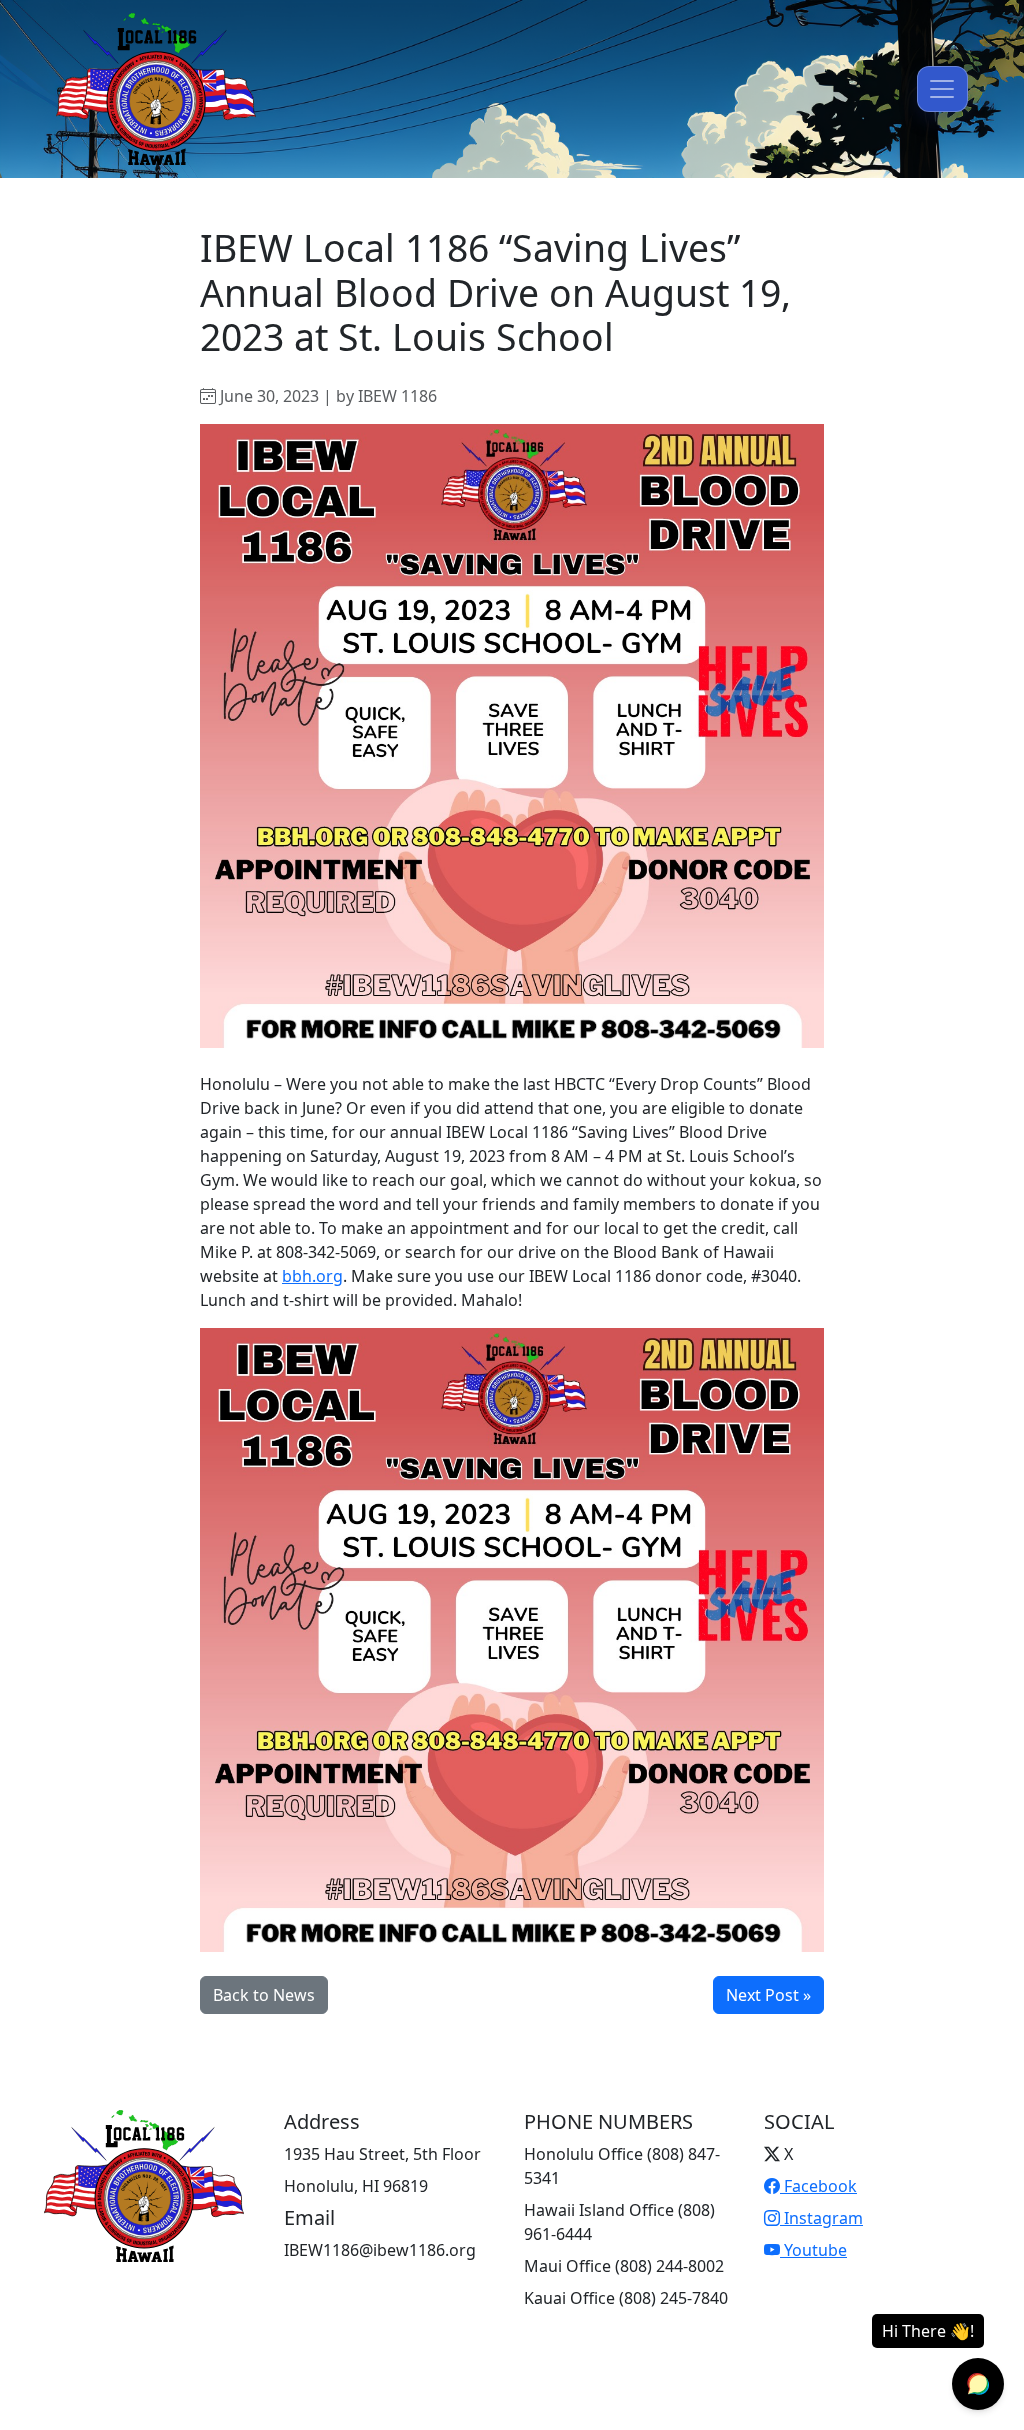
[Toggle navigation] (942, 89)
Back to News (264, 1995)
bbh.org (312, 1276)
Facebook (818, 2186)
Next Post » (768, 1995)
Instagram (821, 2218)
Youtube (813, 2250)
